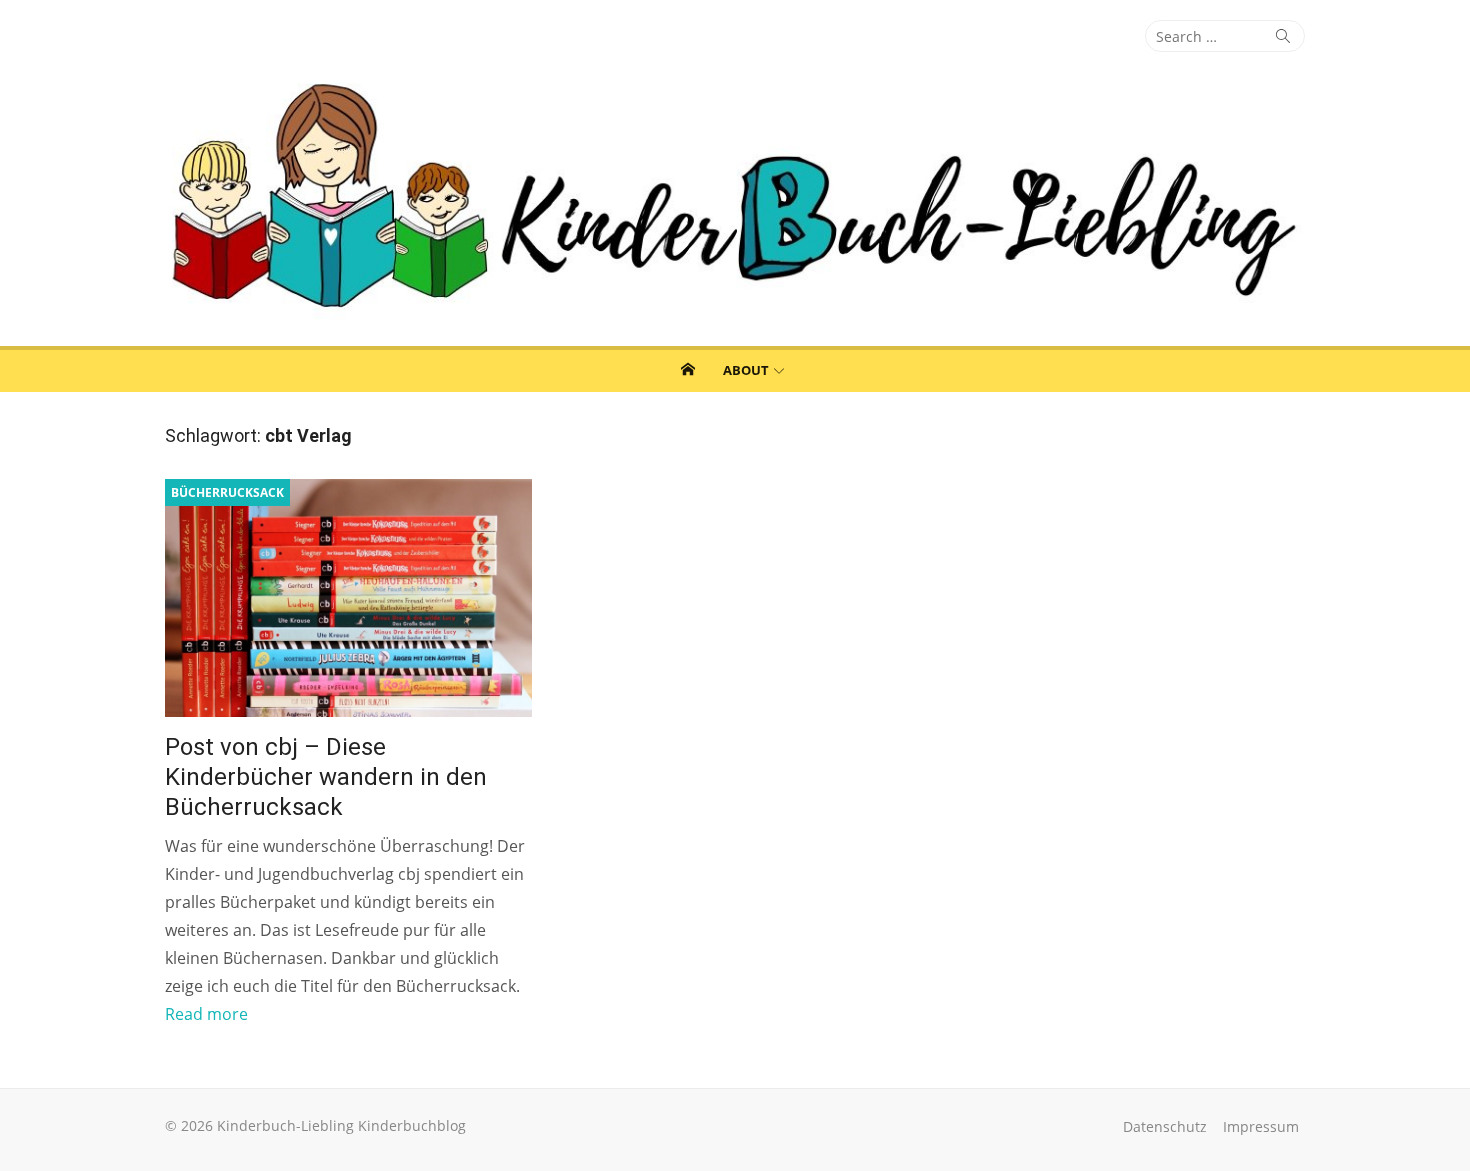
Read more (206, 1014)
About (746, 370)
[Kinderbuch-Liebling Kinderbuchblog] (735, 199)
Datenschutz (1165, 1126)
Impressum (1261, 1126)
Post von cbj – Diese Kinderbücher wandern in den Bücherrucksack (326, 777)
